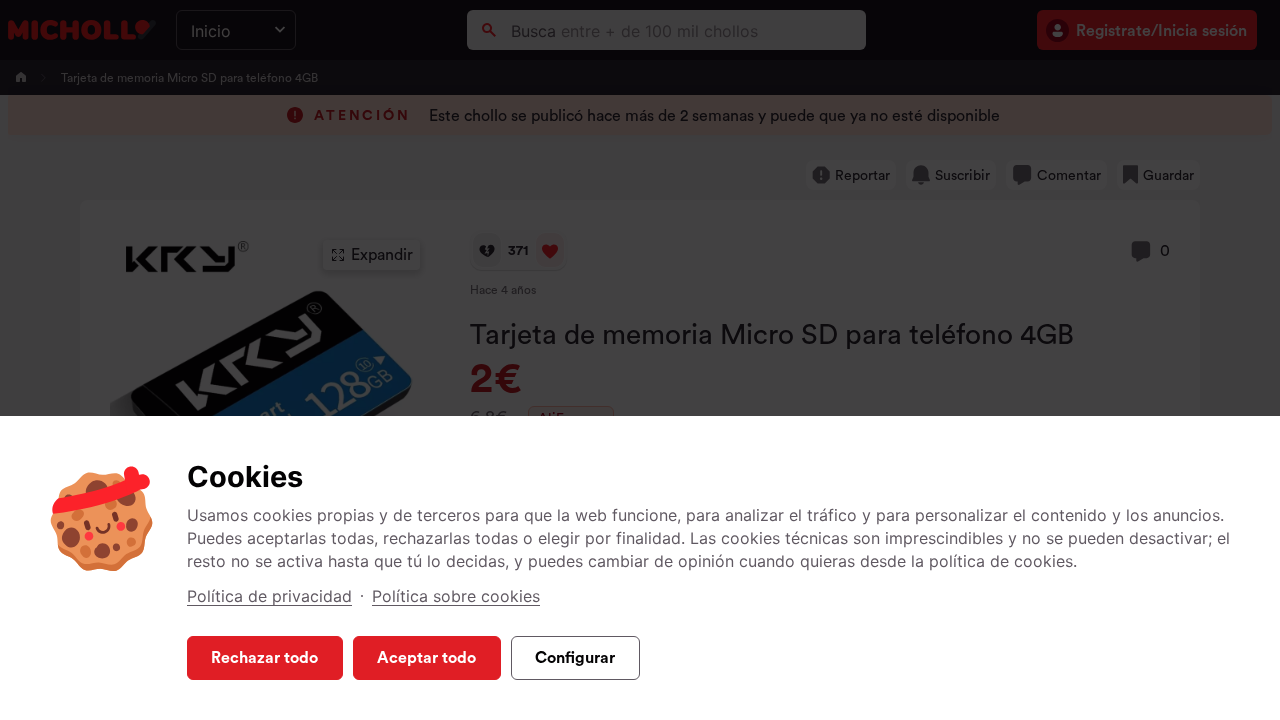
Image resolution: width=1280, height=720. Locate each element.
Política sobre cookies (456, 596)
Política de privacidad (269, 596)
